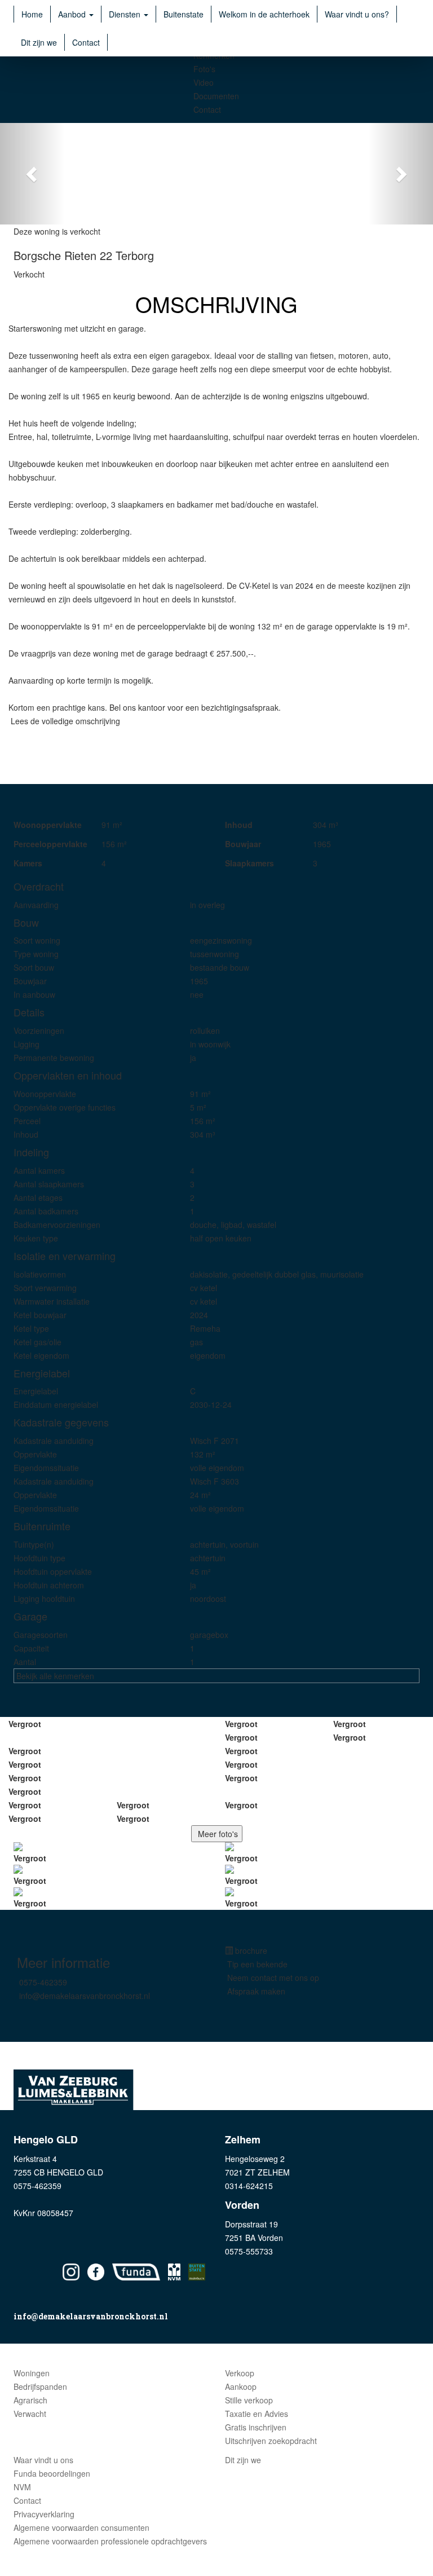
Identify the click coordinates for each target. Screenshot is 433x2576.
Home (32, 14)
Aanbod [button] (73, 14)
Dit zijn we (39, 42)
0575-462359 (43, 1982)
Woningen (32, 2373)
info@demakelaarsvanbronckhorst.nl (85, 1996)
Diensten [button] (126, 14)
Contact (86, 42)
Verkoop (240, 2373)
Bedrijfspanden (40, 2386)
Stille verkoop (249, 2400)
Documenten (216, 96)
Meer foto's (217, 1834)
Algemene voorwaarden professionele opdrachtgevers (110, 2541)
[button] (32, 174)
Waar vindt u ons (43, 2460)
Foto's (204, 69)
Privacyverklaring (44, 2514)
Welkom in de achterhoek (264, 14)
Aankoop (241, 2386)
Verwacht (30, 2414)
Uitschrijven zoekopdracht (271, 2441)
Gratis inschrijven (256, 2427)
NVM (22, 2487)
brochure (250, 1950)
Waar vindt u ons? (357, 14)
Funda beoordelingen (52, 2473)
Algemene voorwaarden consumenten (81, 2527)
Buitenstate (184, 14)
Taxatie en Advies (257, 2414)
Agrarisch (30, 2400)
